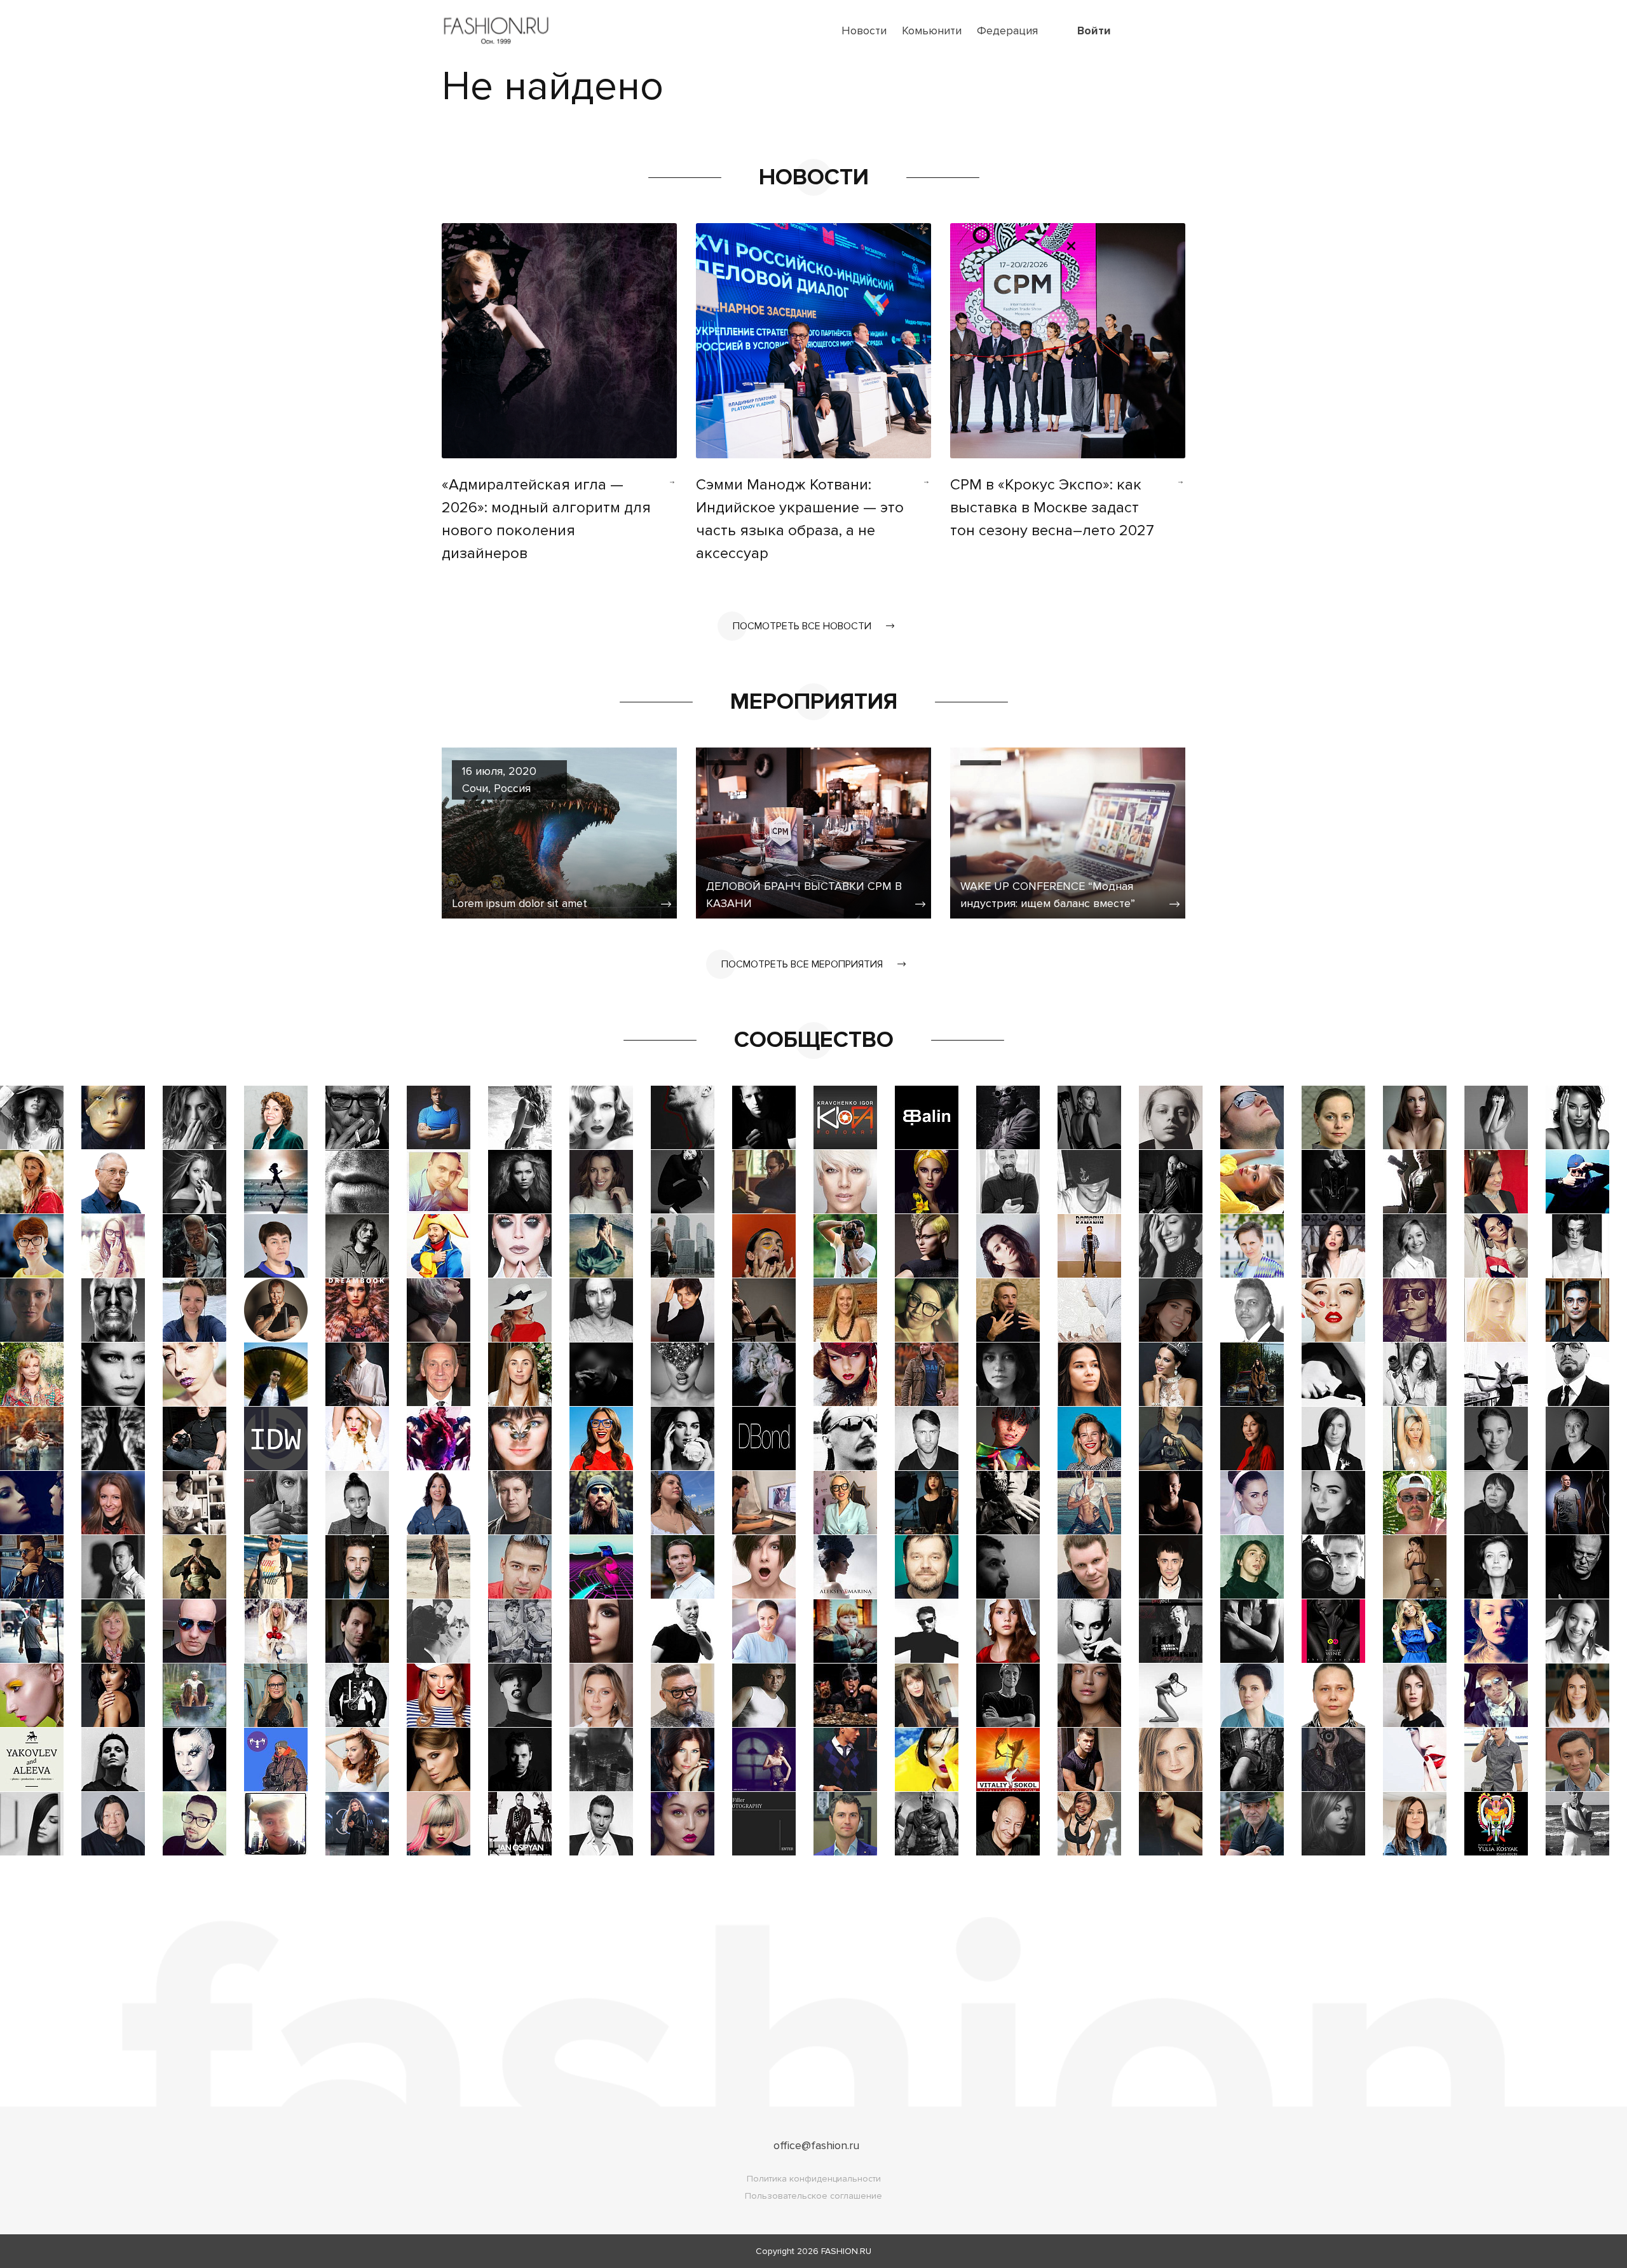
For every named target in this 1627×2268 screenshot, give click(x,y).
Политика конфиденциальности (814, 2179)
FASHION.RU (846, 2251)
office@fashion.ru (816, 2145)
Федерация (1007, 31)
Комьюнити (932, 31)
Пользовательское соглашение (813, 2196)
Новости (864, 31)
